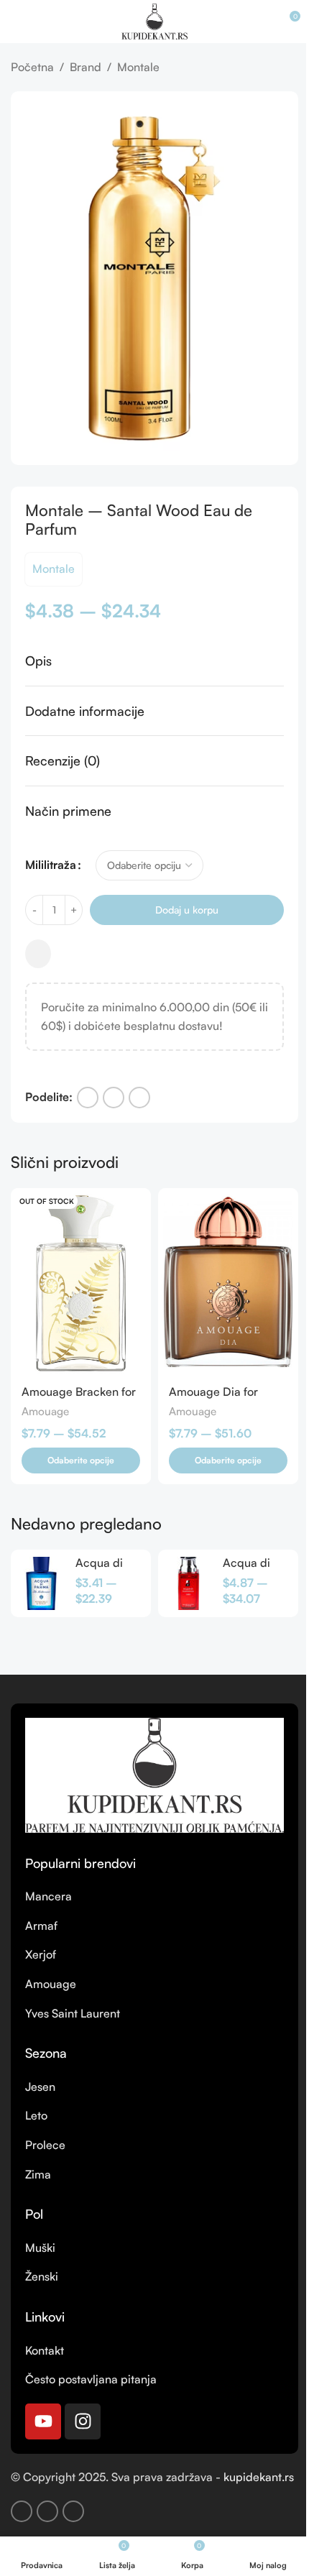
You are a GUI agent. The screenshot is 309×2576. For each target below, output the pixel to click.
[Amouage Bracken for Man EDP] (81, 1282)
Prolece (45, 2145)
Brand (86, 67)
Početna (32, 67)
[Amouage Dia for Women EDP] (228, 1282)
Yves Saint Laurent (73, 2013)
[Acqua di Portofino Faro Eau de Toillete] (189, 1583)
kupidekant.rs (259, 2477)
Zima (38, 2174)
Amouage (45, 1411)
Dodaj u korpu (187, 910)
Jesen (40, 2087)
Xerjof (41, 1954)
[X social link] (114, 1098)
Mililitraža (51, 865)
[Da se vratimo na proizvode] (272, 68)
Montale (138, 67)
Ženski (42, 2276)
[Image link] (154, 1774)
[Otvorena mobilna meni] (17, 22)
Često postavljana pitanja (91, 2379)
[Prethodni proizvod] (255, 68)
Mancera (49, 1896)
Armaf (41, 1926)
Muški (40, 2248)
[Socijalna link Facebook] (88, 1098)
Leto (36, 2115)
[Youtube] (43, 2421)
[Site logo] (154, 20)
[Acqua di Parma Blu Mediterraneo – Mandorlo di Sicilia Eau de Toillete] (41, 1583)
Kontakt (45, 2350)
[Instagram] (83, 2421)
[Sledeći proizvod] (290, 68)
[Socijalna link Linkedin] (139, 1098)
